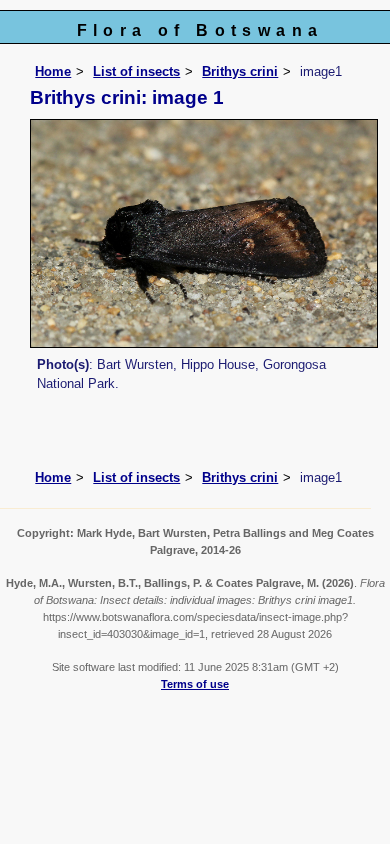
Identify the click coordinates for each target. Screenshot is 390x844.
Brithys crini (240, 71)
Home (53, 71)
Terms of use (195, 684)
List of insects (136, 71)
